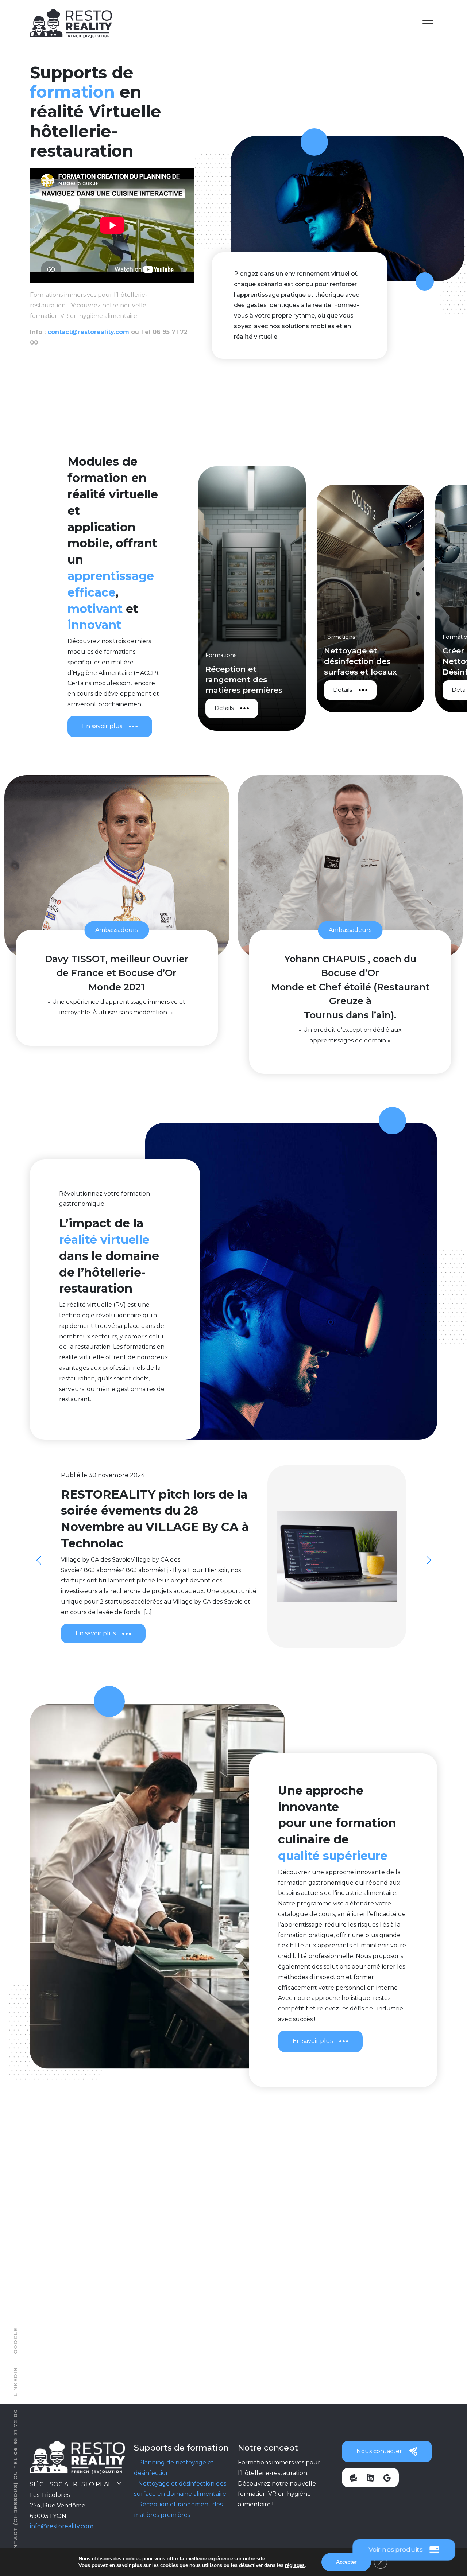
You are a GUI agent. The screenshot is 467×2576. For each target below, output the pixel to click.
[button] (429, 1560)
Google (15, 2341)
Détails (267, 708)
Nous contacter (379, 2451)
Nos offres (101, 2350)
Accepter (346, 2562)
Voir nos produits (396, 2550)
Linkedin (15, 2381)
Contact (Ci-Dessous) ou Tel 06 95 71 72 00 (15, 2483)
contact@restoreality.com (88, 332)
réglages (295, 2565)
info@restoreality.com (62, 2526)
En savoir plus (102, 726)
